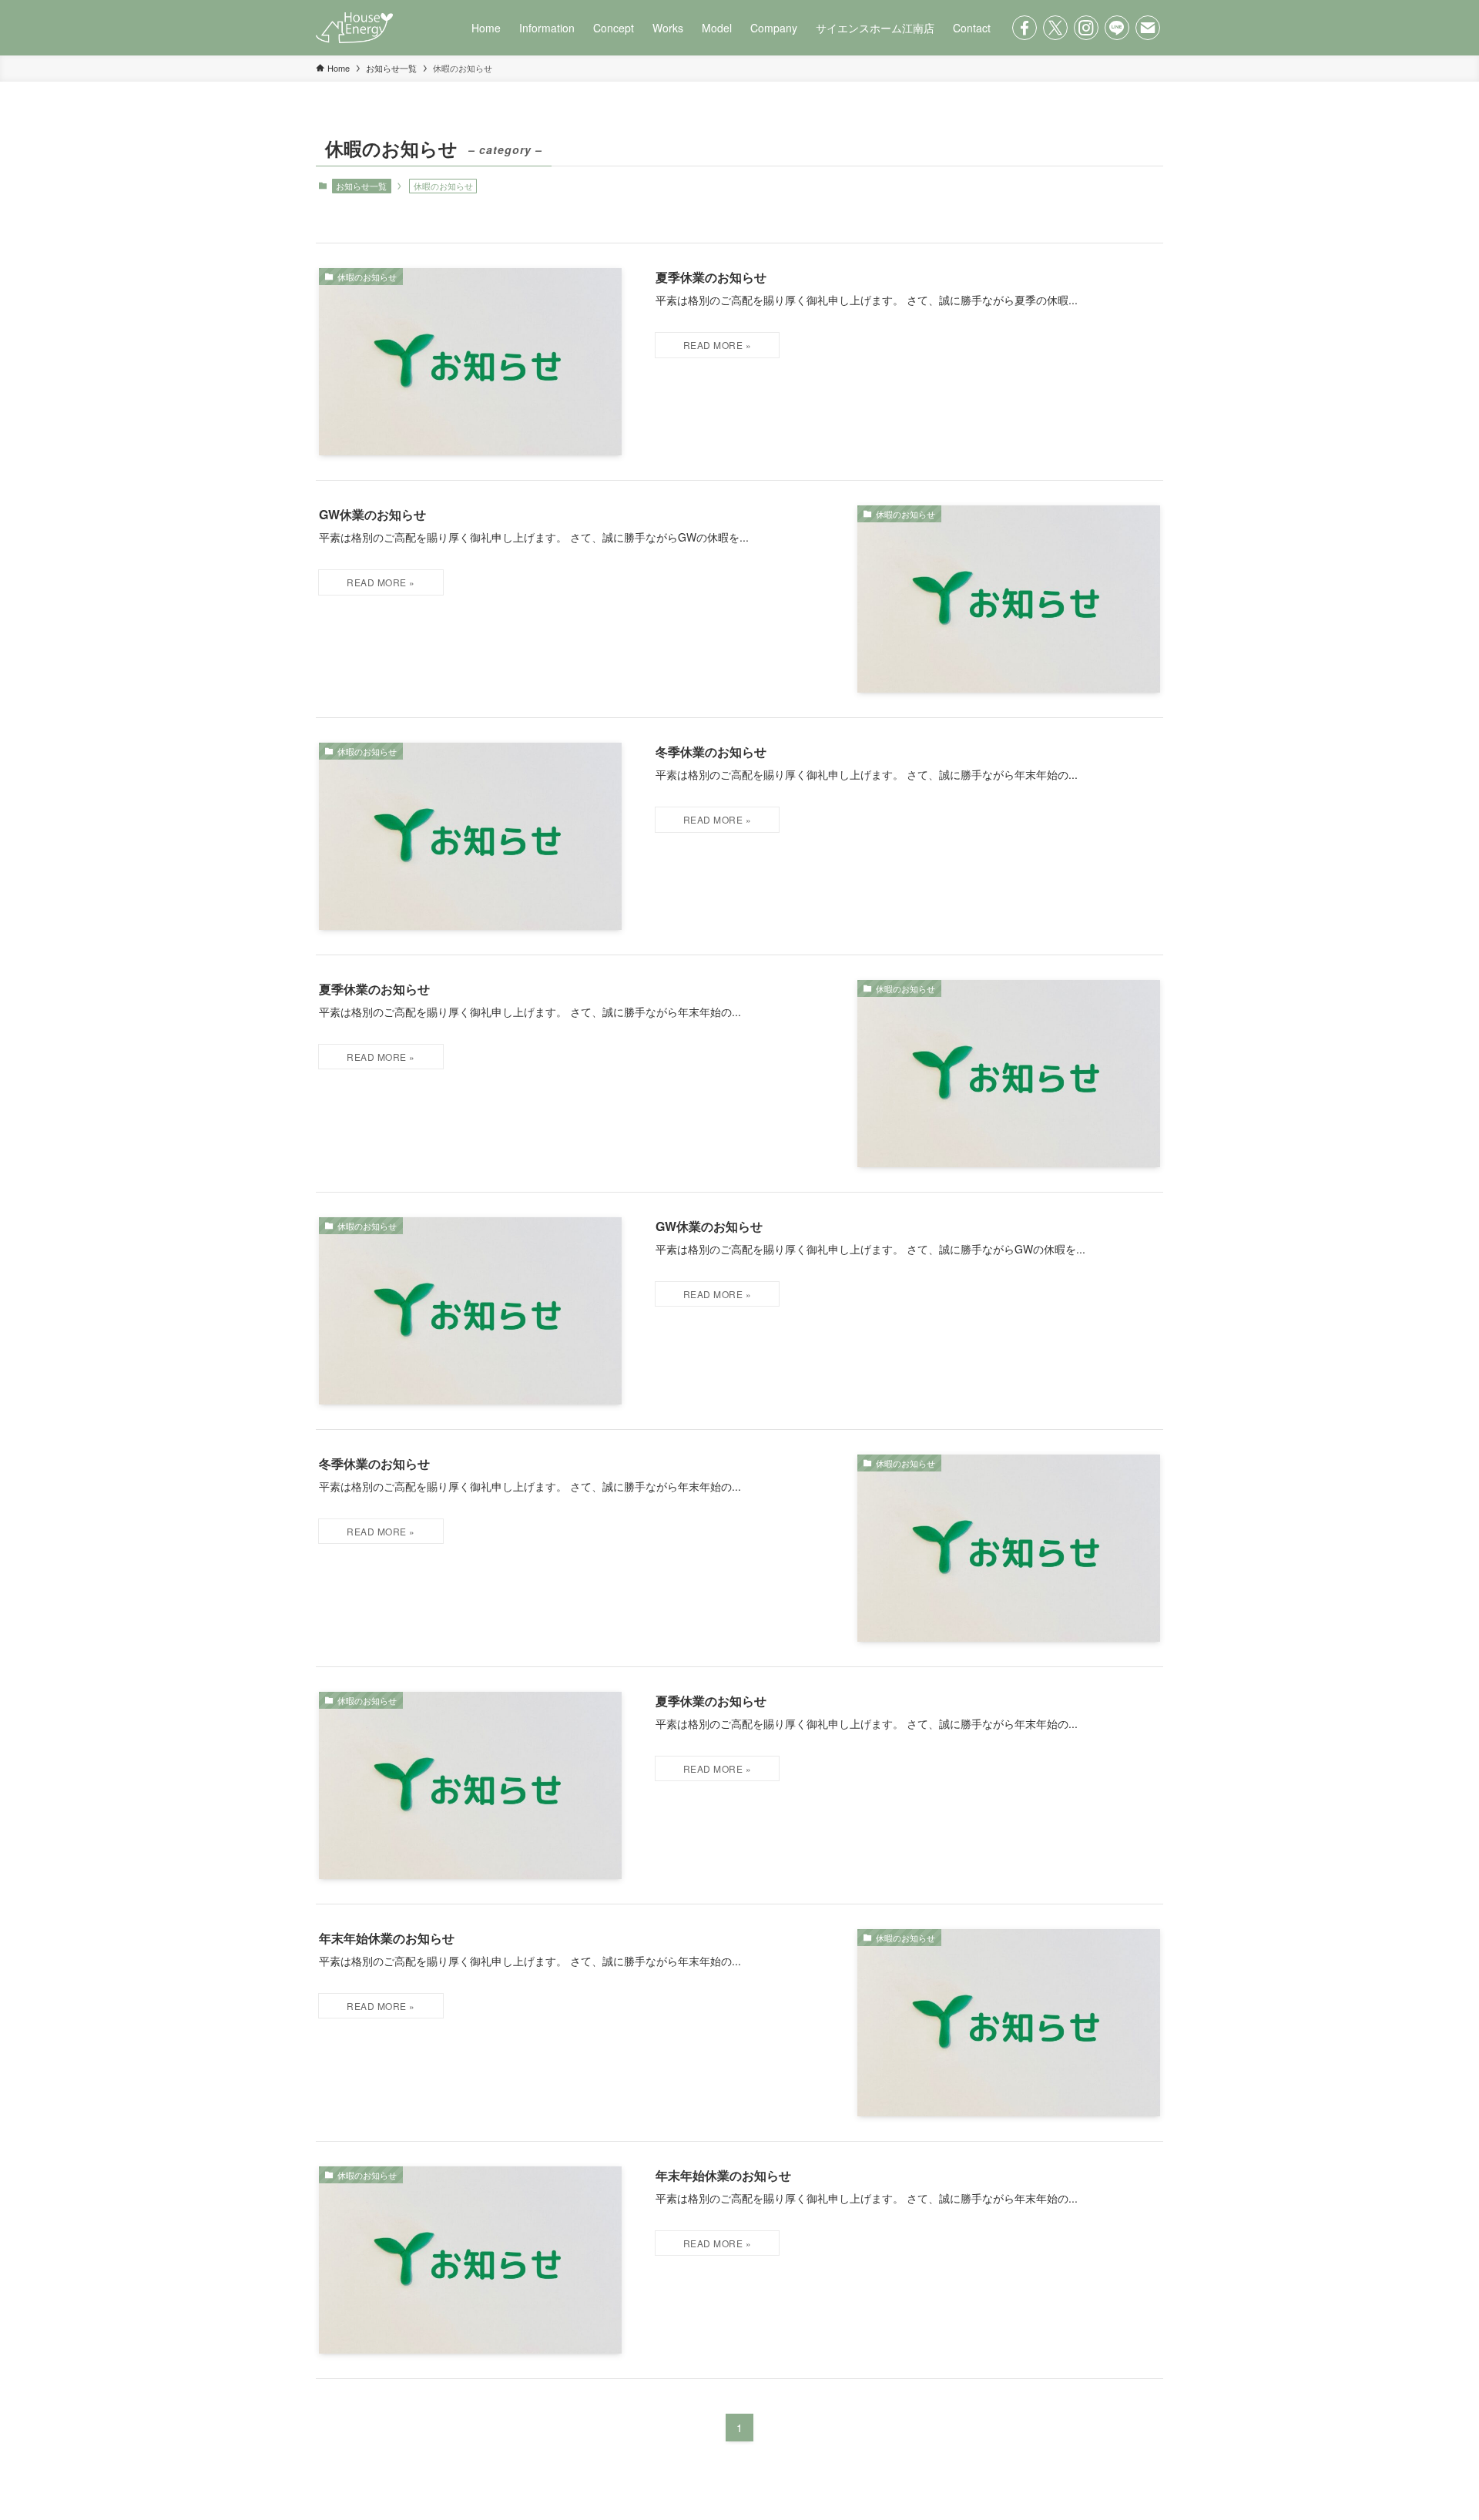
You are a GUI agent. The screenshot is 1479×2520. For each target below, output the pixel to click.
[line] (1117, 28)
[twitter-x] (1055, 28)
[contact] (1148, 28)
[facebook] (1025, 28)
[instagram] (1086, 28)
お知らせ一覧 (361, 186)
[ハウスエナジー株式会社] (354, 28)
